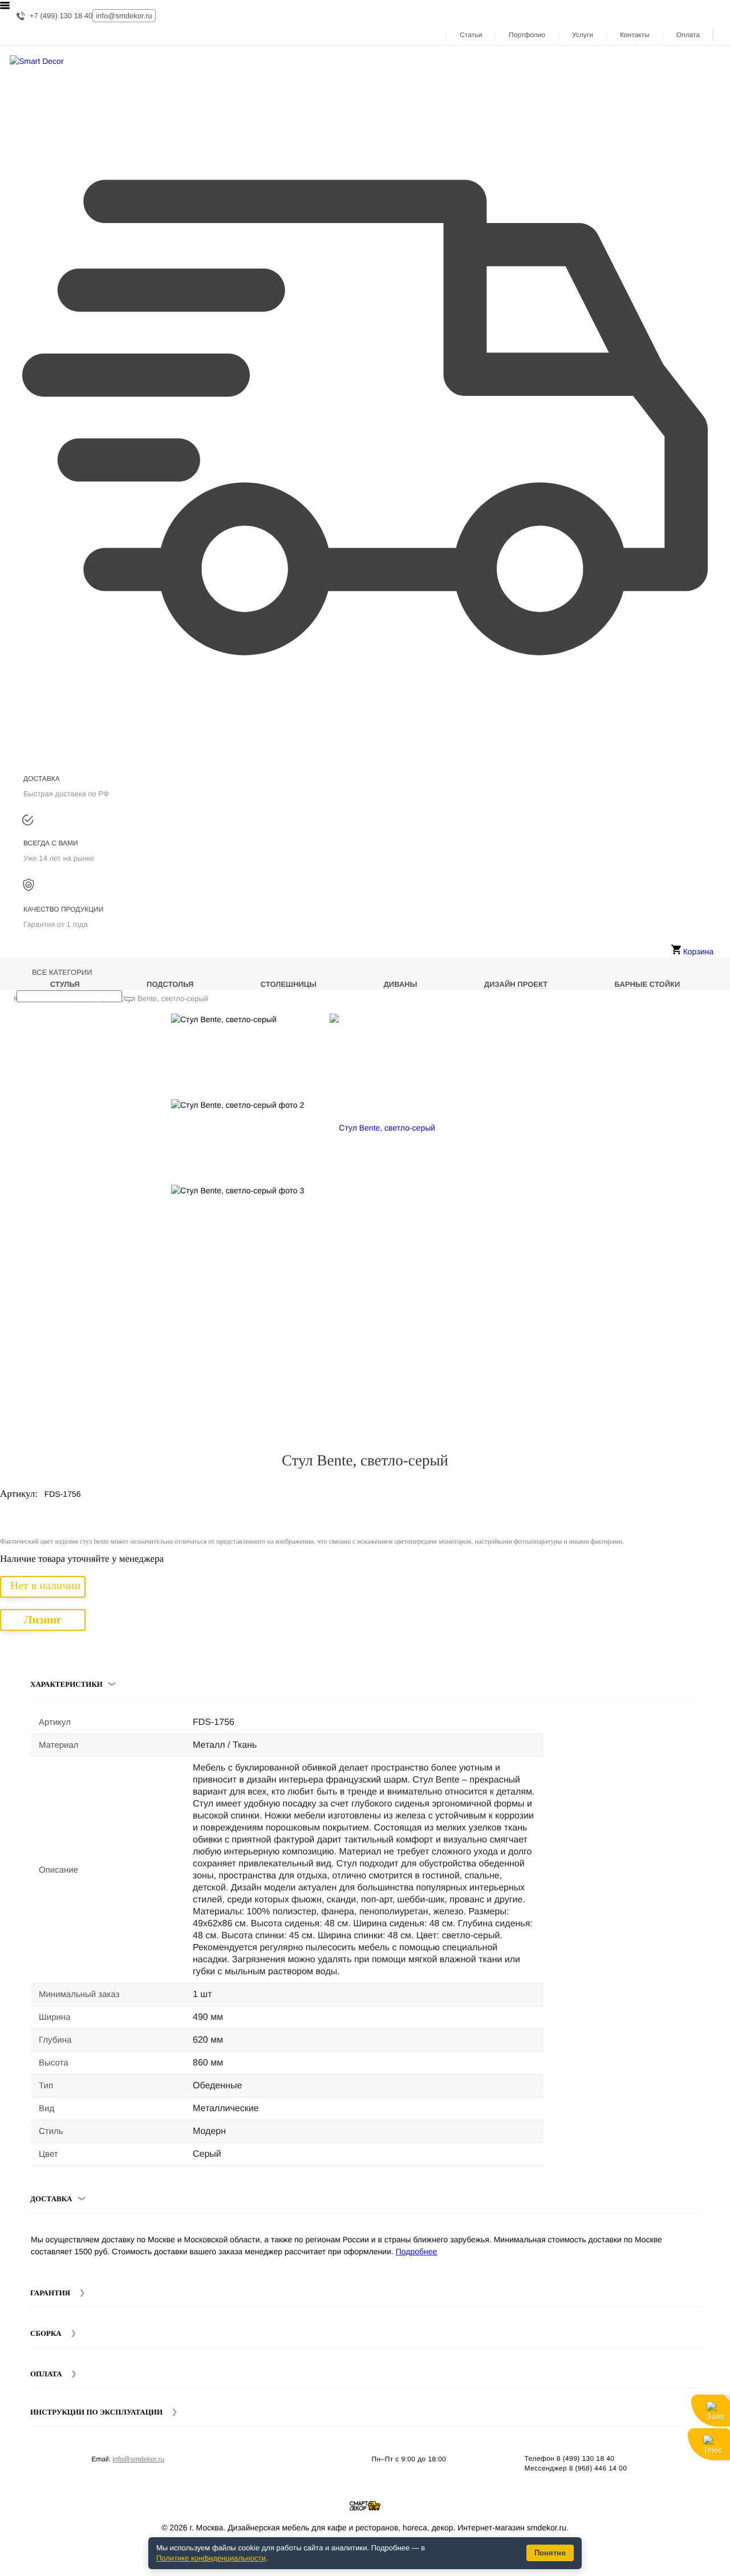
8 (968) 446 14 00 (598, 2468)
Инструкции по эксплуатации (96, 2412)
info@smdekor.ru (138, 2459)
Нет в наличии (45, 1586)
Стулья (65, 984)
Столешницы (289, 984)
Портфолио (527, 35)
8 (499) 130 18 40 (586, 2458)
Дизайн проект (516, 984)
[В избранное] (701, 1027)
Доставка (51, 2199)
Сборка (46, 2333)
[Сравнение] (717, 1027)
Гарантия (50, 2293)
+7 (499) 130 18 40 (61, 16)
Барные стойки (648, 984)
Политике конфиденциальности (211, 2558)
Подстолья (170, 984)
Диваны (401, 984)
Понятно (550, 2553)
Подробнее (417, 2251)
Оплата (688, 35)
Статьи (471, 35)
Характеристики (66, 1684)
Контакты (635, 35)
